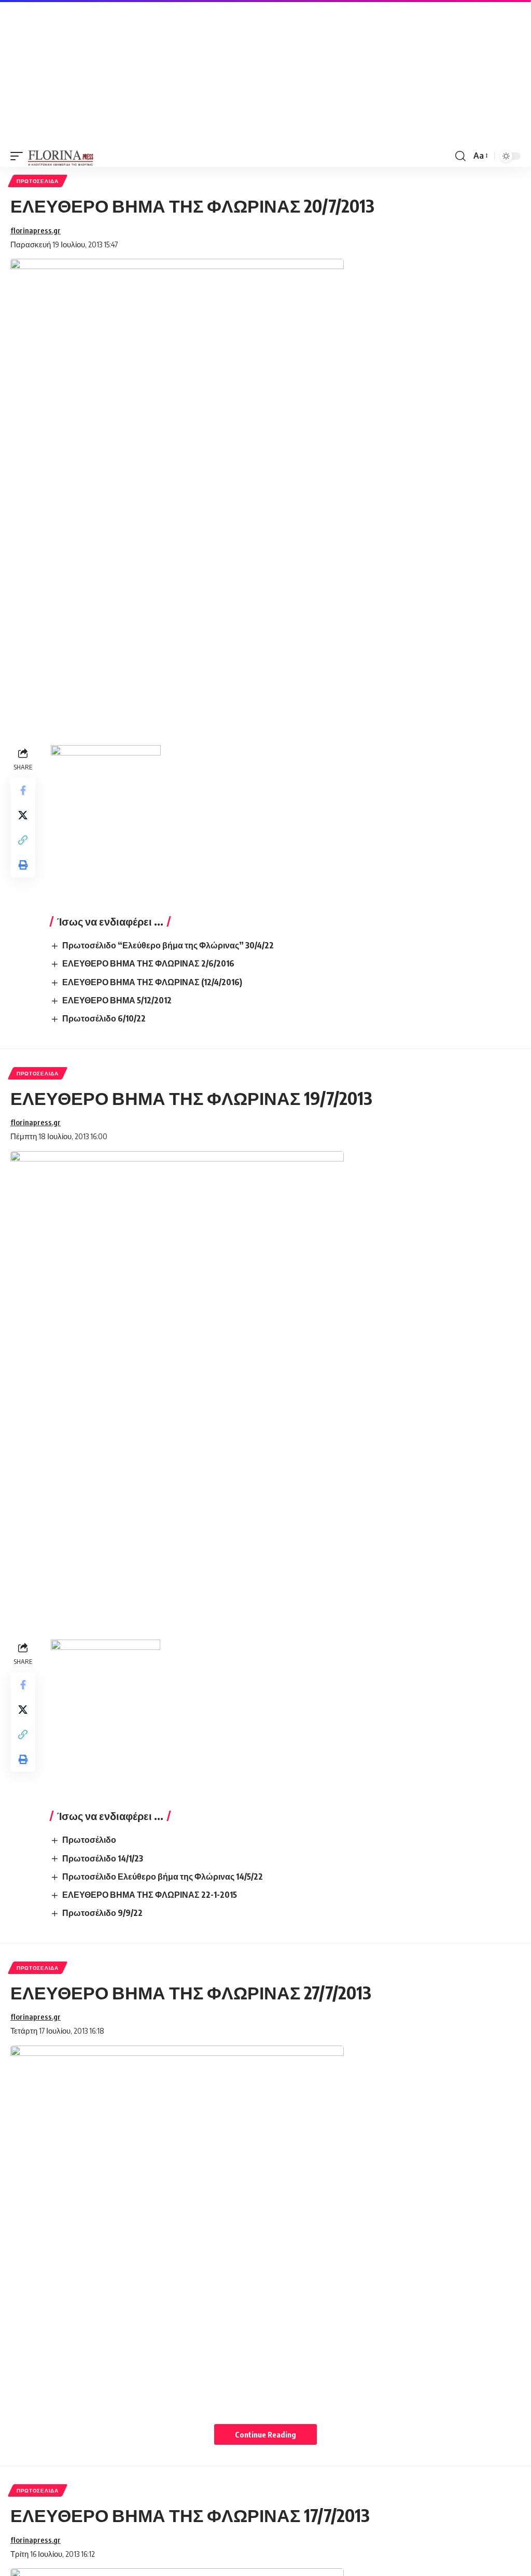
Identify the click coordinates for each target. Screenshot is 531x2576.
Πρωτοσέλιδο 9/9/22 (102, 1913)
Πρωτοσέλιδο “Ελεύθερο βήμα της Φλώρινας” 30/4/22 (168, 945)
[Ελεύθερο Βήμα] (61, 156)
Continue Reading (265, 2434)
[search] (460, 156)
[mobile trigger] (19, 156)
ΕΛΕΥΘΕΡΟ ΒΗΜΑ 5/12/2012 (117, 1000)
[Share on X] (23, 815)
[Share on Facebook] (23, 790)
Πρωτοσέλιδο (89, 1840)
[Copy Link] (23, 840)
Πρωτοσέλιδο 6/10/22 (104, 1018)
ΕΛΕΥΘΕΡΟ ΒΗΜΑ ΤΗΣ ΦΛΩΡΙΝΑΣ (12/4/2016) (152, 982)
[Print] (23, 865)
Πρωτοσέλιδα (38, 181)
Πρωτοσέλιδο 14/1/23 (103, 1858)
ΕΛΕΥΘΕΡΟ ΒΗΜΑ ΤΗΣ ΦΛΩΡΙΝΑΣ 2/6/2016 (148, 963)
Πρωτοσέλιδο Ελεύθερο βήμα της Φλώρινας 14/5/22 (163, 1877)
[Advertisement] (265, 73)
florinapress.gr (36, 230)
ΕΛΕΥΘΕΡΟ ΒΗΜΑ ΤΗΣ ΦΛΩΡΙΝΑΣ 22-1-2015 (150, 1895)
